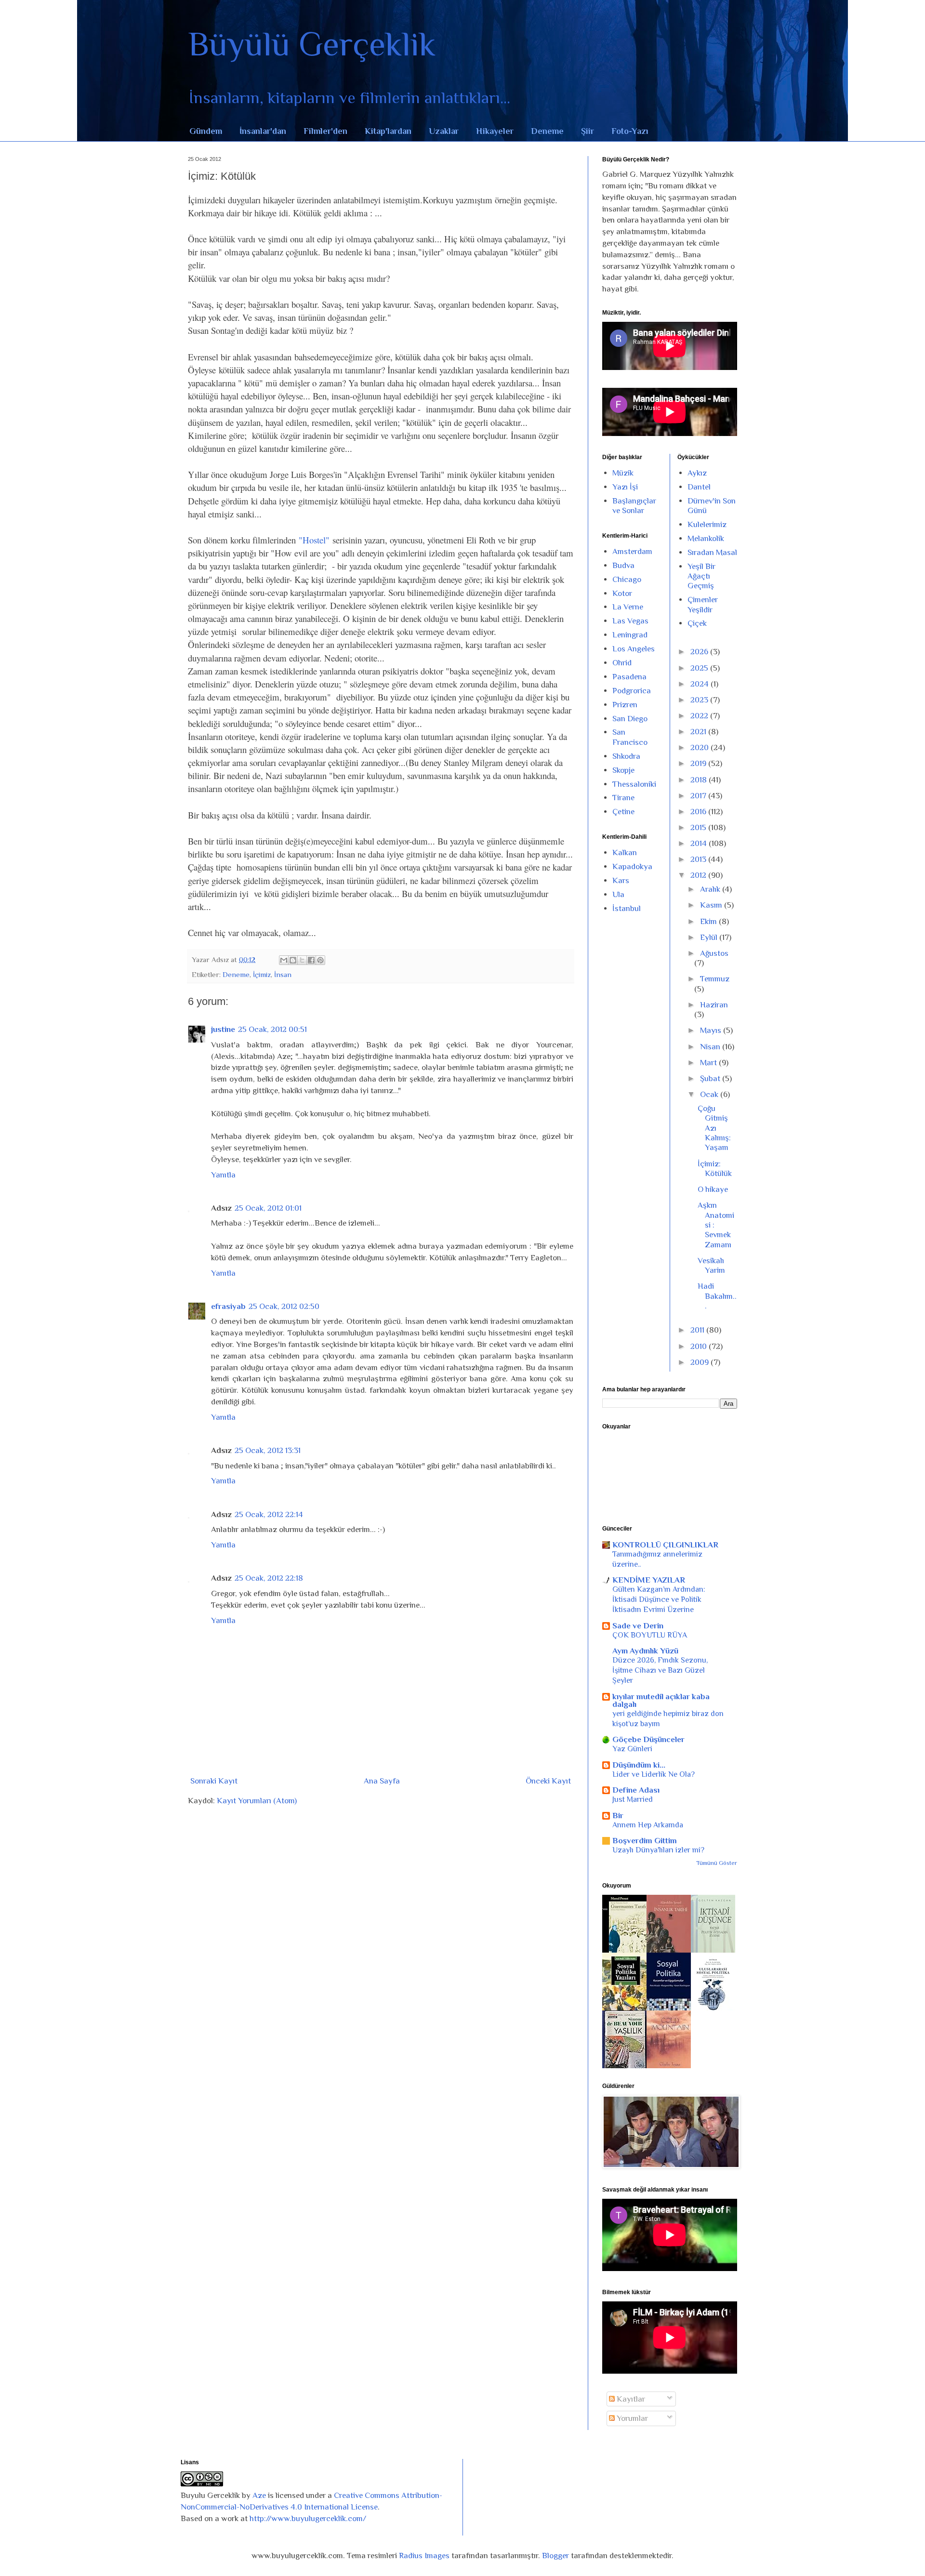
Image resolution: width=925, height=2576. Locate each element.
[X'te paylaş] (302, 960)
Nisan (711, 1047)
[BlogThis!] (293, 960)
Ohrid (622, 663)
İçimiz (262, 974)
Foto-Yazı (630, 131)
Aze (259, 2495)
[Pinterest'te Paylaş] (320, 960)
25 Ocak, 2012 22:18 (269, 1578)
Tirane (623, 798)
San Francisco (630, 737)
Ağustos (714, 953)
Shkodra (626, 756)
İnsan (283, 974)
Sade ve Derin (638, 1626)
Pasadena (629, 677)
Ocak (710, 1094)
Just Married (633, 1799)
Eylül (710, 937)
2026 (700, 652)
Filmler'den (325, 131)
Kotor (622, 593)
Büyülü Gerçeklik (312, 44)
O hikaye (713, 1189)
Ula (618, 894)
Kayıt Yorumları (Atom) (257, 1801)
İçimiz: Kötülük (715, 1169)
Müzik (623, 473)
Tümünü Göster (717, 1863)
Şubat (711, 1078)
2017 (699, 796)
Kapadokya (632, 866)
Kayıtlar (630, 2399)
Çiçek (697, 623)
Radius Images (424, 2556)
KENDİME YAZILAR (649, 1580)
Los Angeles (634, 649)
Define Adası (636, 1790)
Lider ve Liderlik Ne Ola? (654, 1774)
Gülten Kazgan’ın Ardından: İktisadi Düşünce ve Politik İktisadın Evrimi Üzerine (659, 1599)
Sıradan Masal (712, 552)
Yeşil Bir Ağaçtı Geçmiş (701, 576)
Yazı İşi (625, 487)
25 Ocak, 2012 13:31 (268, 1450)
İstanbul (627, 908)
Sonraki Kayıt (214, 1781)
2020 (700, 747)
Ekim (709, 921)
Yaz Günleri (632, 1749)
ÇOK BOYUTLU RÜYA (650, 1635)
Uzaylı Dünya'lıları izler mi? (658, 1850)
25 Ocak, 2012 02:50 (284, 1306)
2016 (699, 812)
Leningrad (630, 635)
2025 (700, 668)
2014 (700, 843)
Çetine (623, 812)
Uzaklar (444, 131)
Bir (618, 1816)
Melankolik (706, 538)
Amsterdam (632, 551)
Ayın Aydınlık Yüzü (645, 1651)
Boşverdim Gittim (645, 1841)
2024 (700, 684)
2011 (698, 1330)
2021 (699, 732)
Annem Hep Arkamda (648, 1825)
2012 (699, 875)
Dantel (699, 487)
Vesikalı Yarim (711, 1265)
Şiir (588, 131)
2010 (700, 1346)
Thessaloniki (634, 784)
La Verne (628, 607)
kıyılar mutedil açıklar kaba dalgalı (661, 1700)
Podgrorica (632, 691)
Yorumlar (631, 2418)
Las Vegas (630, 621)
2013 (699, 859)
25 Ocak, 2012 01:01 (268, 1208)
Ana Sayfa (382, 1781)
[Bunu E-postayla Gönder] (284, 960)
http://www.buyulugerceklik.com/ (308, 2518)
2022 (700, 716)
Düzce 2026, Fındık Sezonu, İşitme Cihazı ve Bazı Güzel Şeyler (660, 1670)
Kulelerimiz (707, 524)
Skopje (623, 770)
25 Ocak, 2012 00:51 (272, 1029)
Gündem (206, 131)
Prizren (625, 705)
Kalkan (625, 852)
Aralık (711, 889)
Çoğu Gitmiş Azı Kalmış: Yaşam (714, 1128)
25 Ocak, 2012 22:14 (269, 1514)
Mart (709, 1063)
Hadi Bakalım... (717, 1296)
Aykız (697, 473)
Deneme (547, 131)
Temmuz (715, 979)
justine (223, 1029)
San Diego (630, 719)
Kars (621, 880)
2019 (699, 763)
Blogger (555, 2556)
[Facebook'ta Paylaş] (311, 960)
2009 (700, 1362)
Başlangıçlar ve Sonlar (634, 506)
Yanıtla (223, 1175)
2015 (699, 827)
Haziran (714, 1005)
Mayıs (712, 1030)
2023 (700, 700)
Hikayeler (495, 131)
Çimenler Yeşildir (703, 604)
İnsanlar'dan (263, 131)
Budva (623, 565)
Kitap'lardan (388, 131)
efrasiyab (228, 1306)
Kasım (712, 905)
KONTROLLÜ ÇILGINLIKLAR (665, 1545)
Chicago (627, 579)
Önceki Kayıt (548, 1781)
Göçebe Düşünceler (648, 1739)
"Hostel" (314, 540)
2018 (700, 780)
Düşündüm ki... (639, 1765)
